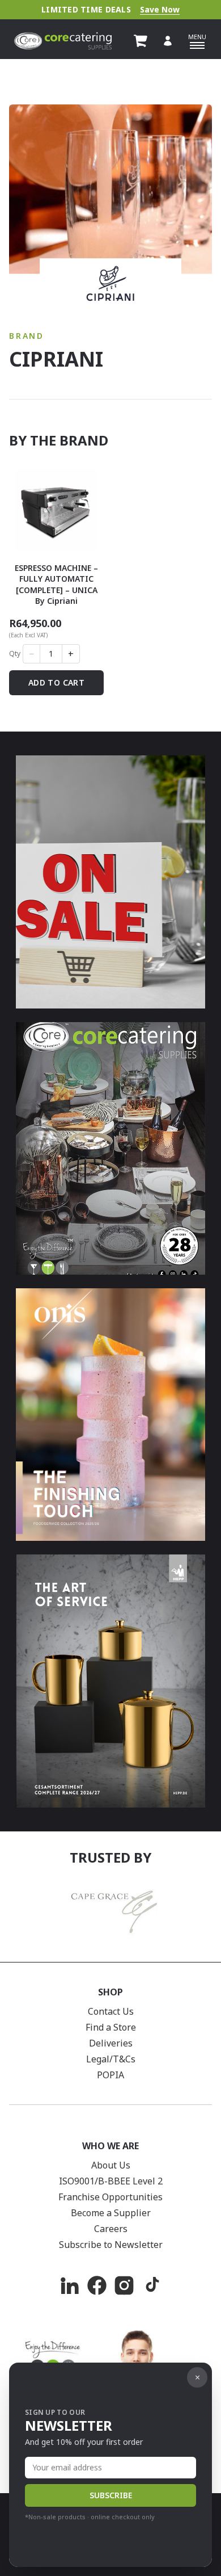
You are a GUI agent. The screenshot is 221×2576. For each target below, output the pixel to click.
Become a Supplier (111, 2213)
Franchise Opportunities (110, 2197)
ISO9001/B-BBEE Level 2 (111, 2181)
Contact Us (111, 2011)
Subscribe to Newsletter (111, 2245)
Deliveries (111, 2043)
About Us (111, 2165)
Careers (111, 2229)
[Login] (168, 41)
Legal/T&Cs (111, 2059)
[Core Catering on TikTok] (151, 2285)
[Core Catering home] (63, 41)
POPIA (110, 2075)
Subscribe (111, 2495)
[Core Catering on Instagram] (124, 2285)
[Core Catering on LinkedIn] (70, 2285)
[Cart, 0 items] (141, 41)
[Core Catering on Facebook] (97, 2285)
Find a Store (111, 2027)
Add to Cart (56, 682)
